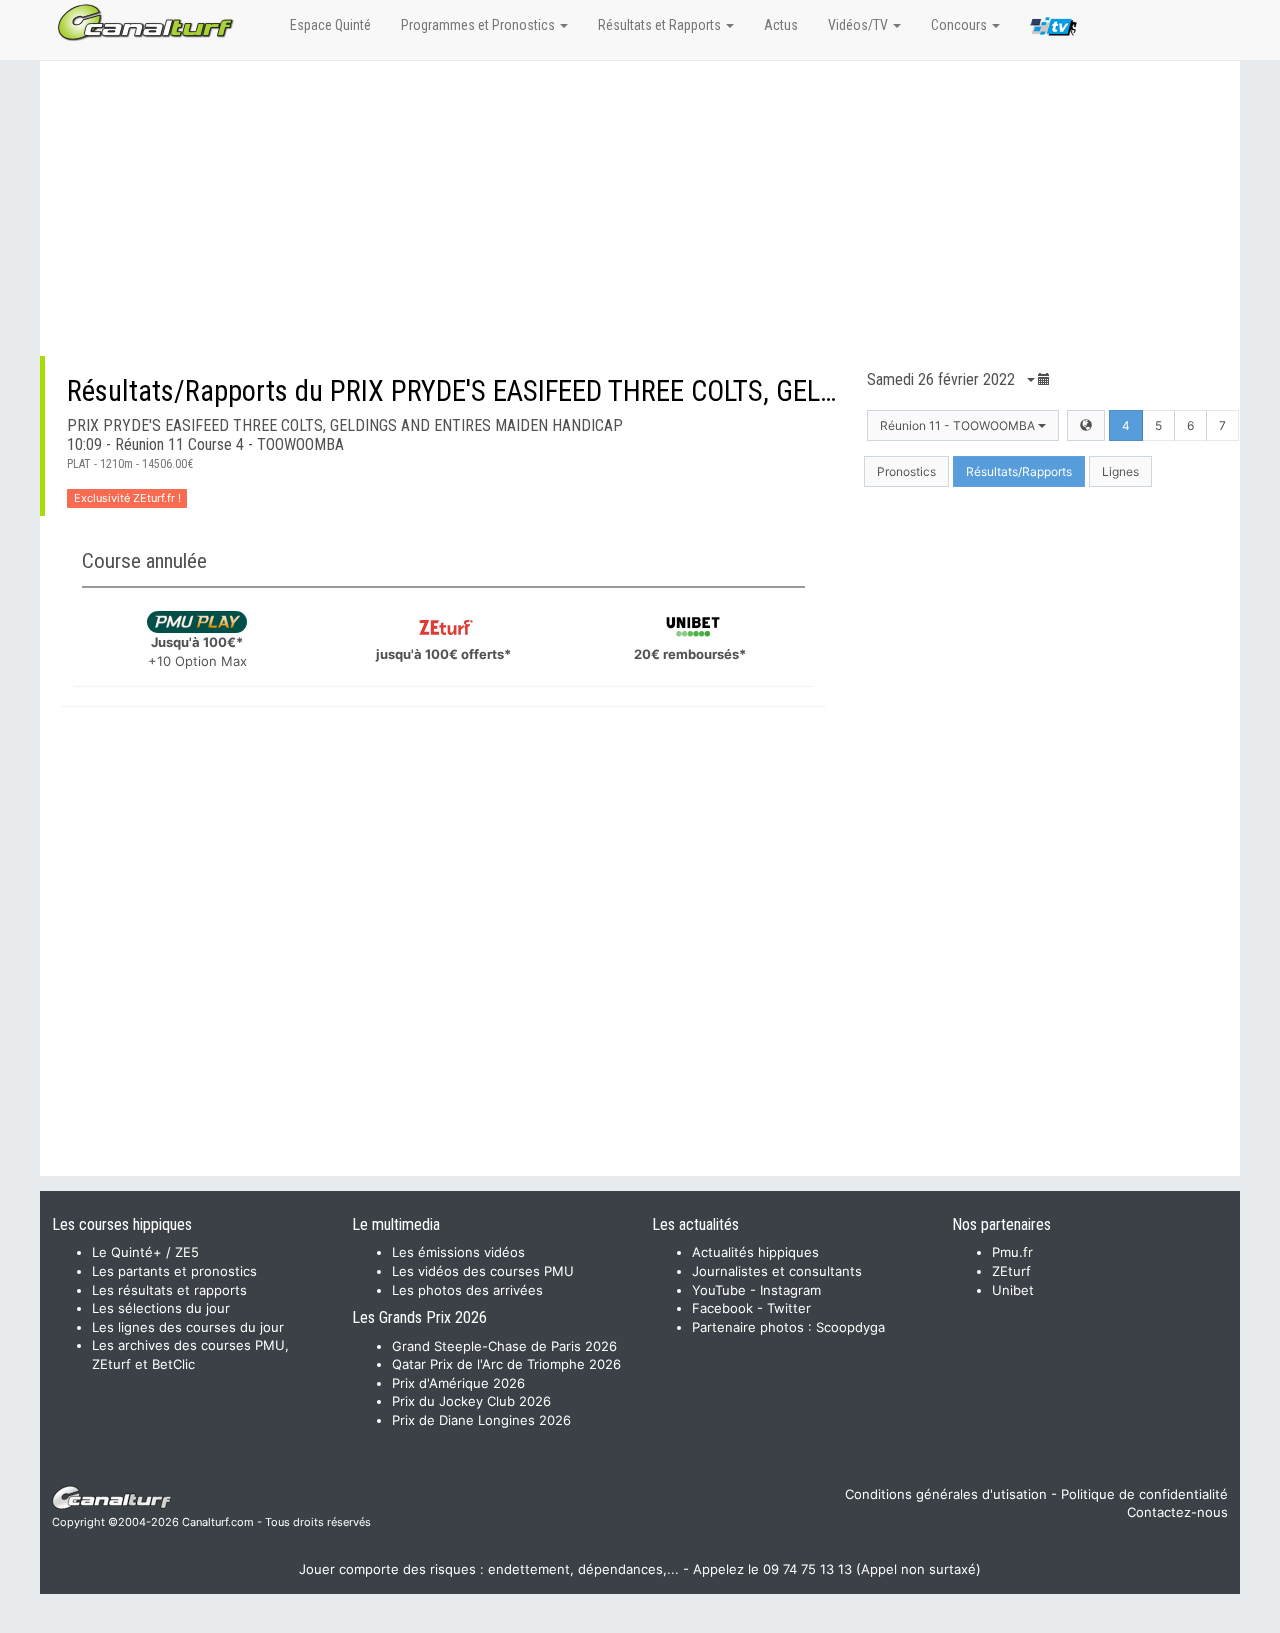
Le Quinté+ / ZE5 (145, 1252)
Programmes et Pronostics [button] (479, 25)
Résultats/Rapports (1019, 471)
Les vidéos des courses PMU (483, 1271)
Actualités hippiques (755, 1252)
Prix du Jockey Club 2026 (471, 1401)
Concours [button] (960, 25)
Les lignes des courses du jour (188, 1327)
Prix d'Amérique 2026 (458, 1383)
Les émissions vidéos (458, 1252)
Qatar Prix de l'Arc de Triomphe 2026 (506, 1364)
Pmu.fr (1012, 1252)
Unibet (1013, 1290)
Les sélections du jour (161, 1308)
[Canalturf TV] (1053, 30)
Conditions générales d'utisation (946, 1494)
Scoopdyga (850, 1327)
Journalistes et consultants (777, 1271)
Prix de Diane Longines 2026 (481, 1420)
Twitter (789, 1308)
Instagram (790, 1290)
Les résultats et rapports (169, 1290)
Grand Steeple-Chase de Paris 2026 (504, 1346)
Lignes (1120, 471)
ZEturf (1011, 1271)
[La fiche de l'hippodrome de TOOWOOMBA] (1086, 425)
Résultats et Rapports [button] (661, 25)
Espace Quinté (330, 25)
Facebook (722, 1308)
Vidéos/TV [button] (859, 25)
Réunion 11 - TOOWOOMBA (959, 425)
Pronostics (906, 471)
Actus (781, 25)
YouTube (719, 1290)
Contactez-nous (1177, 1512)
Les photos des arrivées (467, 1290)
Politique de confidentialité (1144, 1494)
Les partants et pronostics (174, 1271)
